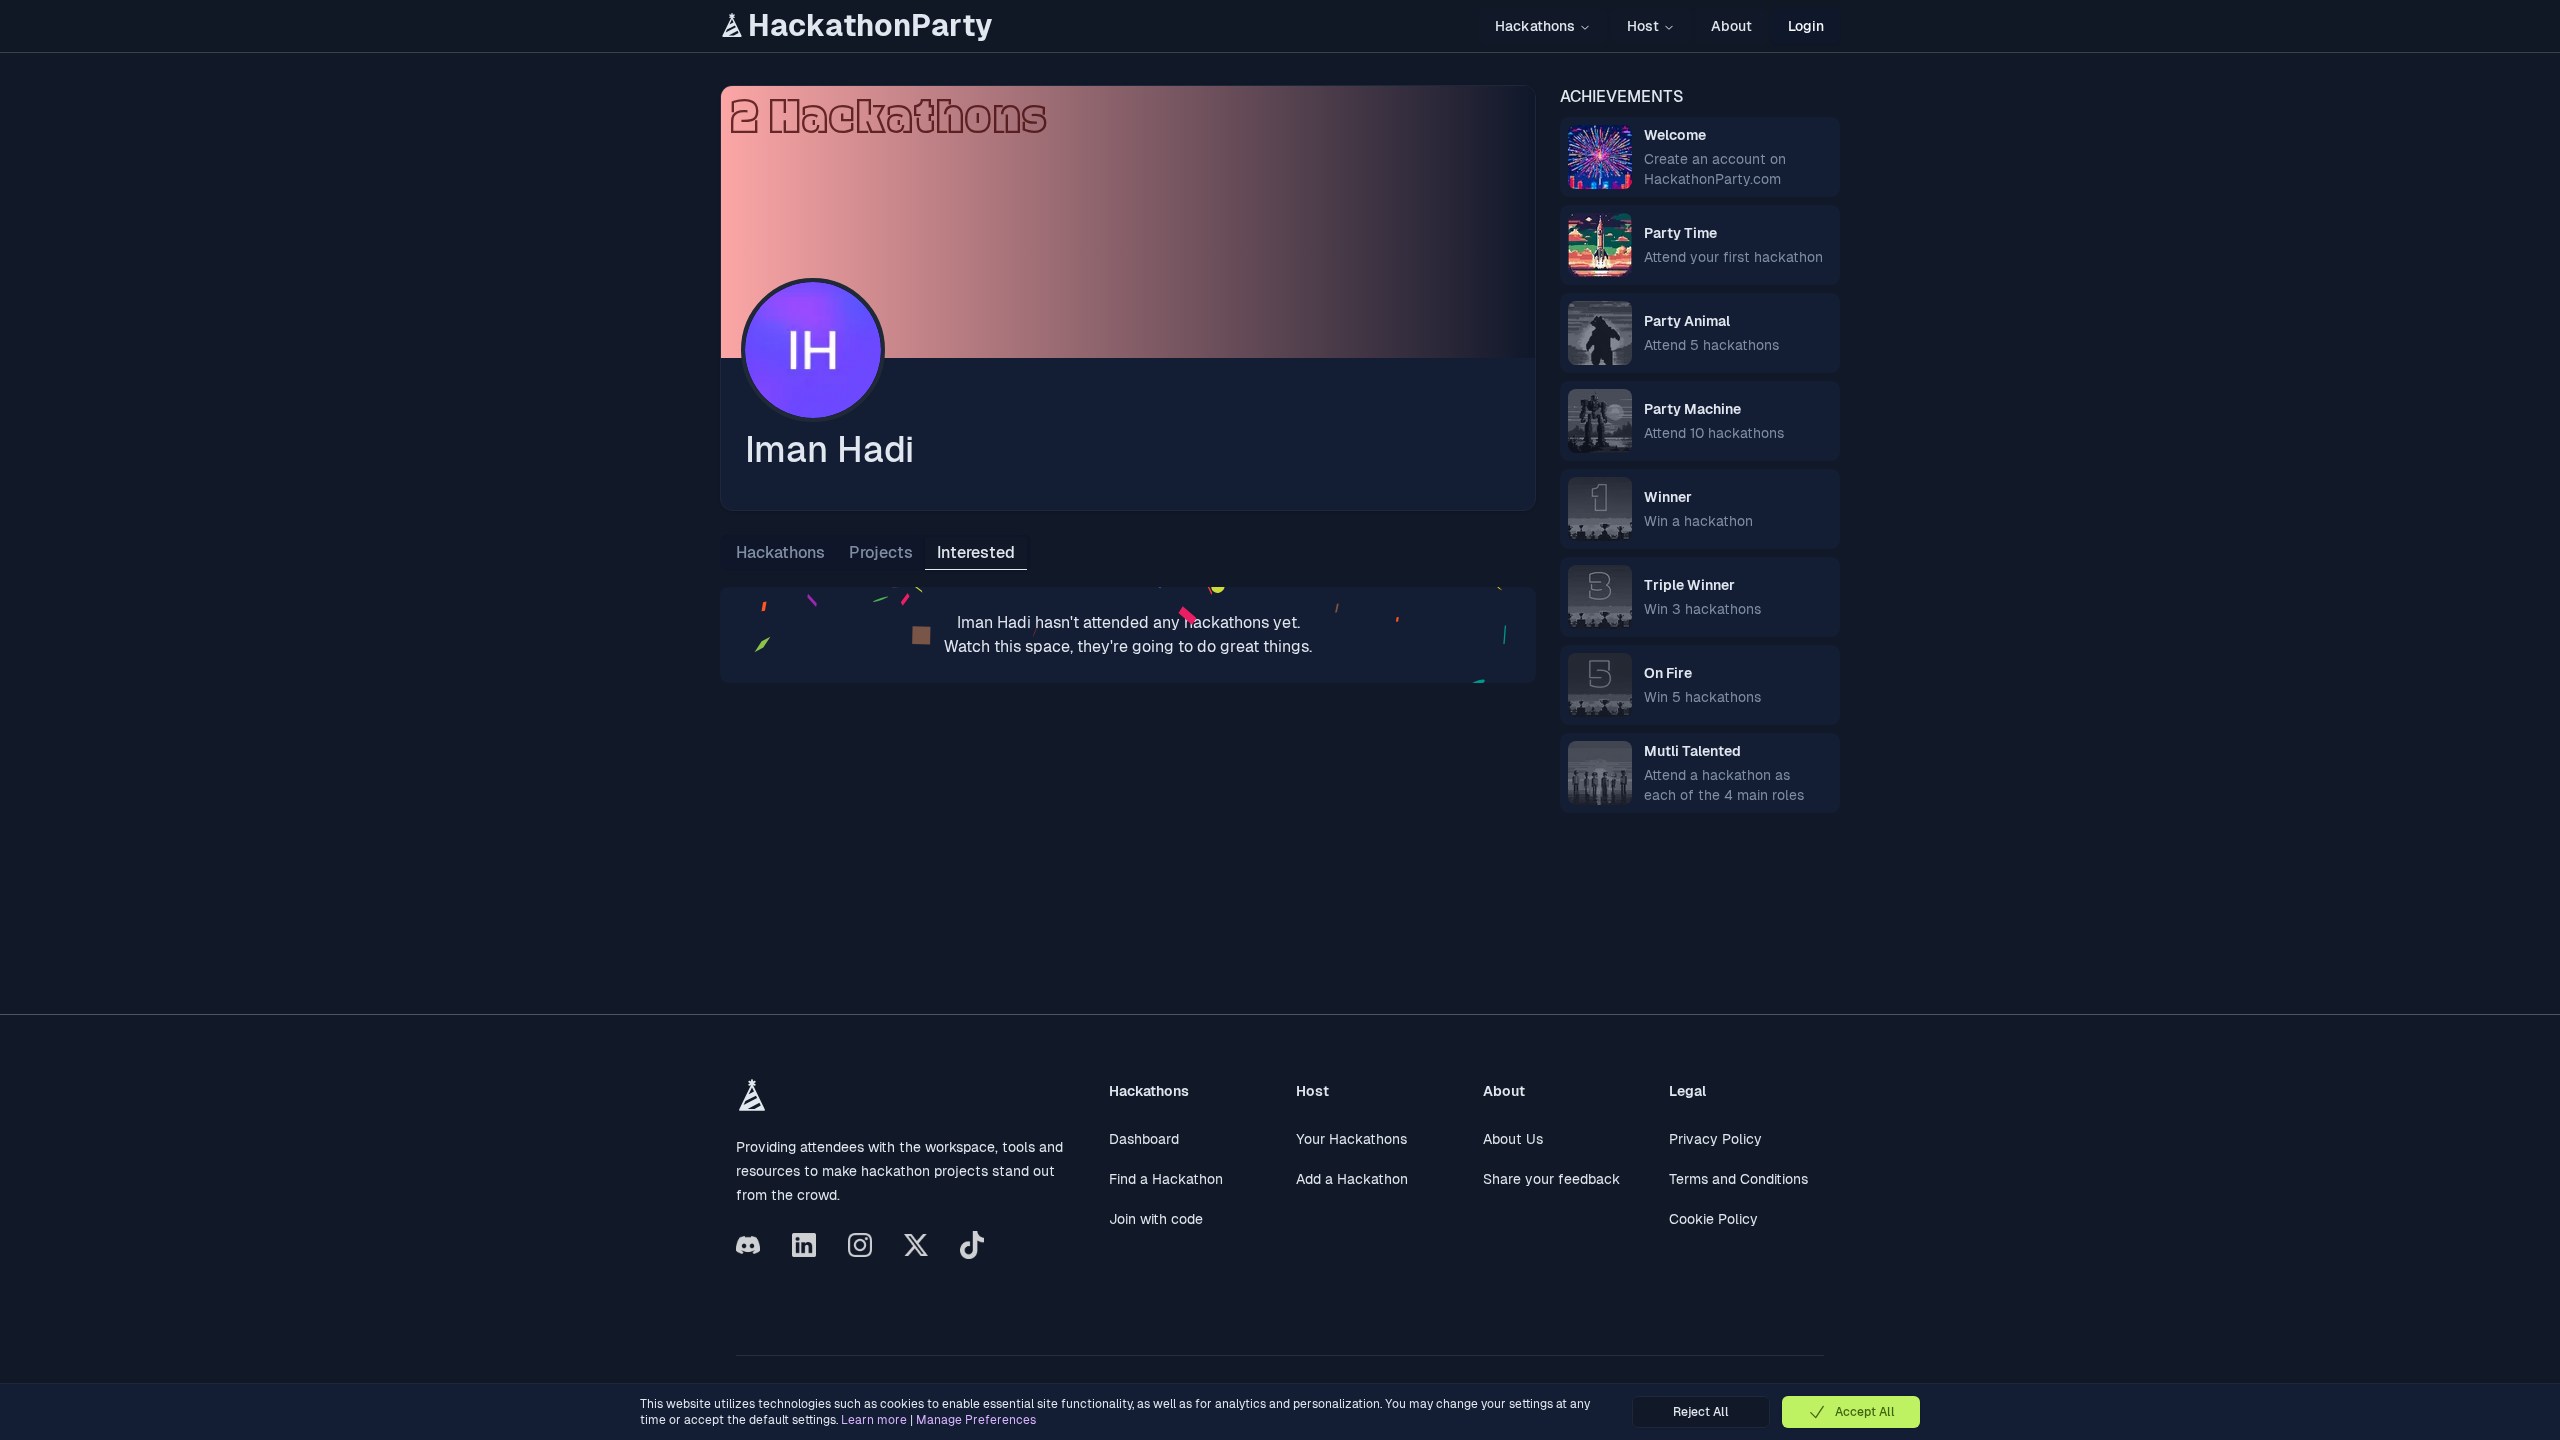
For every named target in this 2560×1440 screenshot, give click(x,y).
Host (1643, 26)
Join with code (1156, 1219)
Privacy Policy (1715, 1139)
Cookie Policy (1713, 1219)
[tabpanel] (1128, 635)
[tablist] (875, 553)
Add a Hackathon (1352, 1179)
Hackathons (1535, 26)
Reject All (1701, 1412)
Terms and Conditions (1738, 1179)
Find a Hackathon (1166, 1179)
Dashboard (1144, 1139)
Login (1806, 26)
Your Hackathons (1351, 1139)
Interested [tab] (976, 552)
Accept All (1865, 1412)
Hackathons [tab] (780, 552)
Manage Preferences (976, 1420)
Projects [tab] (881, 552)
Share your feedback (1551, 1179)
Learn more (874, 1420)
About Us (1513, 1139)
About (1731, 26)
